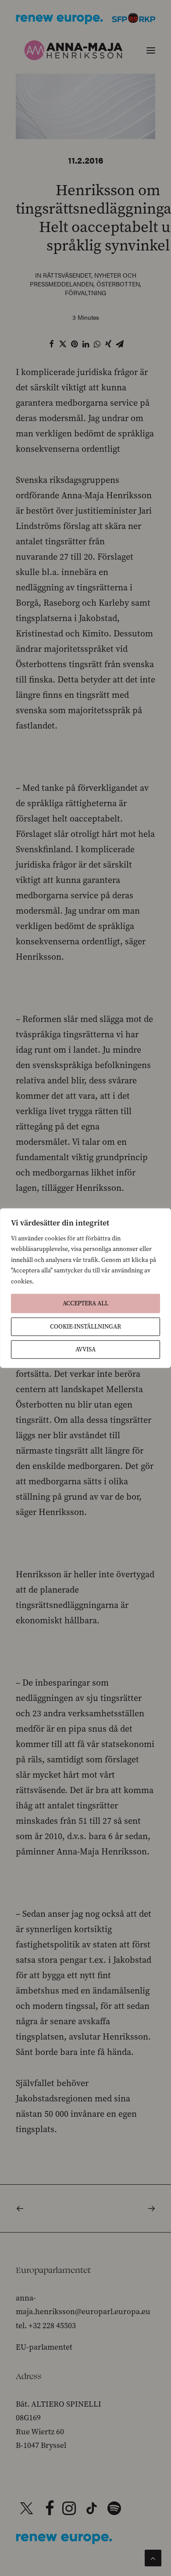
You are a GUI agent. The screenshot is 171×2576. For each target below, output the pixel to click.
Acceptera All (85, 1303)
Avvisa (85, 1349)
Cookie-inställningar (85, 1327)
